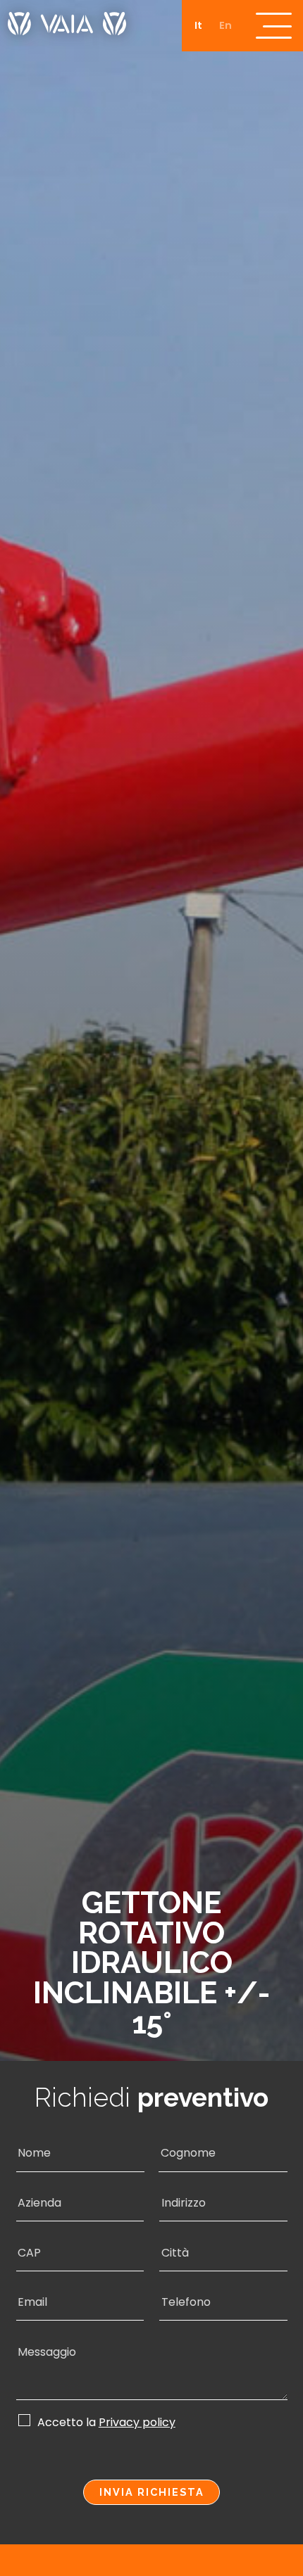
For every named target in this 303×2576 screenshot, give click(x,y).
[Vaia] (67, 18)
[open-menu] (274, 26)
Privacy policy (137, 2423)
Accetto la (106, 2422)
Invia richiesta (152, 2492)
